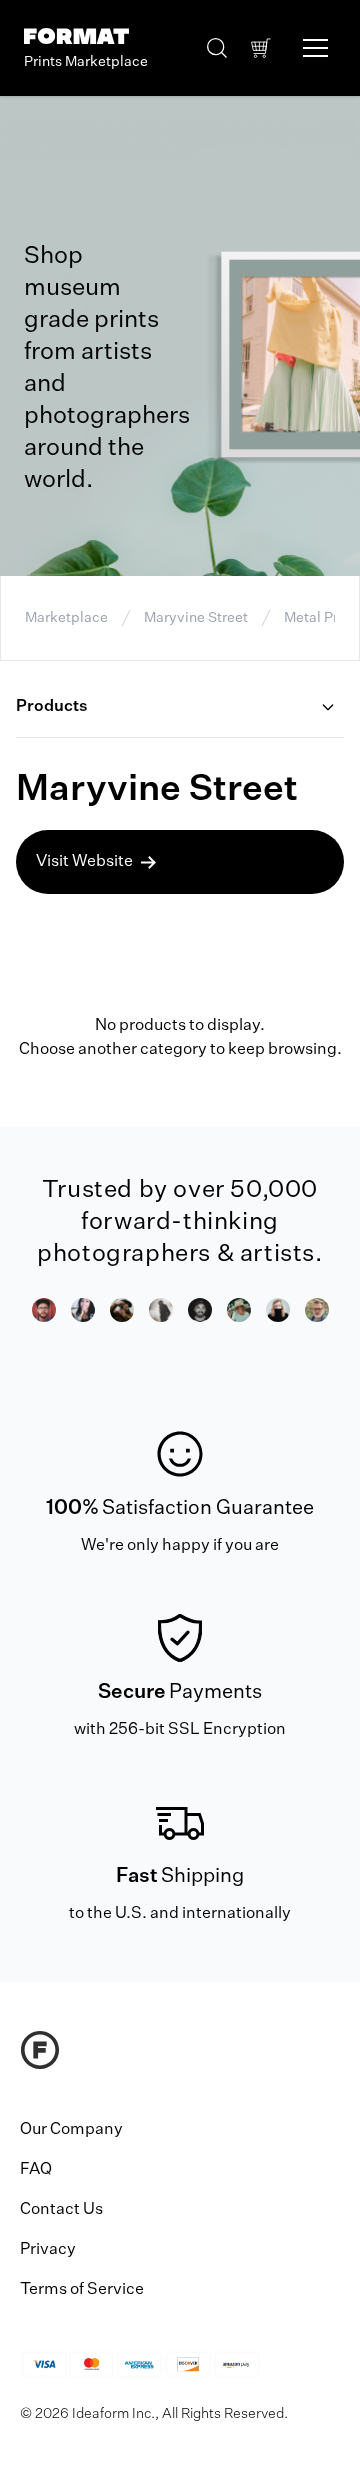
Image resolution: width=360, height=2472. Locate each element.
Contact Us (61, 2210)
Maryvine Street (196, 618)
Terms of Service (82, 2290)
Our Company (71, 2130)
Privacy (48, 2250)
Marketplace (66, 618)
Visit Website (84, 862)
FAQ (36, 2170)
